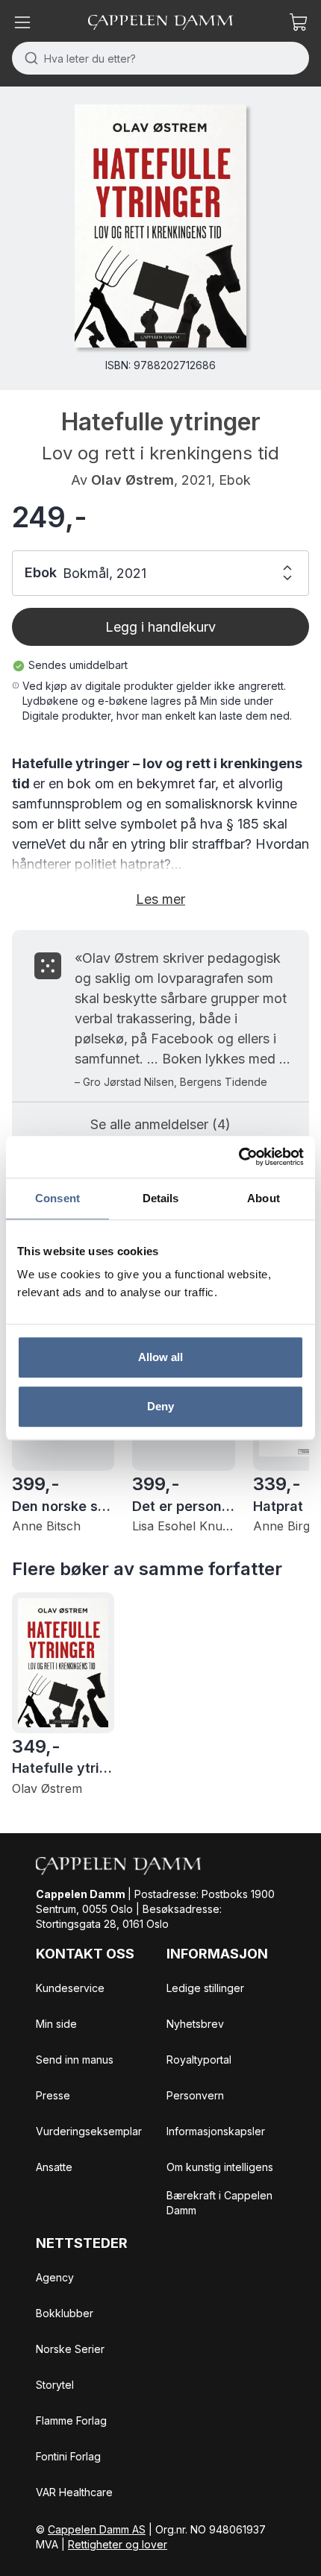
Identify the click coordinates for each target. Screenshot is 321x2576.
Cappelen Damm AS (97, 2529)
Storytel (55, 2385)
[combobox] (160, 58)
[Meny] (22, 22)
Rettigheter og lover (118, 2544)
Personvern (195, 2095)
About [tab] (264, 1198)
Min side (56, 2024)
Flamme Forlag (71, 2421)
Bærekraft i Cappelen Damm (219, 2203)
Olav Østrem (133, 480)
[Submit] (28, 58)
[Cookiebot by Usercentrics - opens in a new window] (239, 1157)
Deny (160, 1406)
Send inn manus (75, 2060)
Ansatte (54, 2167)
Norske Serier (70, 2349)
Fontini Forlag (68, 2456)
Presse (53, 2095)
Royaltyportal (199, 2060)
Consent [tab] (57, 1198)
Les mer (160, 899)
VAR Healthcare (74, 2492)
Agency (55, 2277)
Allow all (161, 1357)
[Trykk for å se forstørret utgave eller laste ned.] (160, 226)
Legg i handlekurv (160, 627)
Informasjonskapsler (216, 2131)
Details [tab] (161, 1198)
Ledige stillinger (205, 1988)
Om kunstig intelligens (220, 2167)
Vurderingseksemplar (89, 2131)
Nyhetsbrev (195, 2024)
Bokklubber (65, 2313)
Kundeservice (70, 1988)
